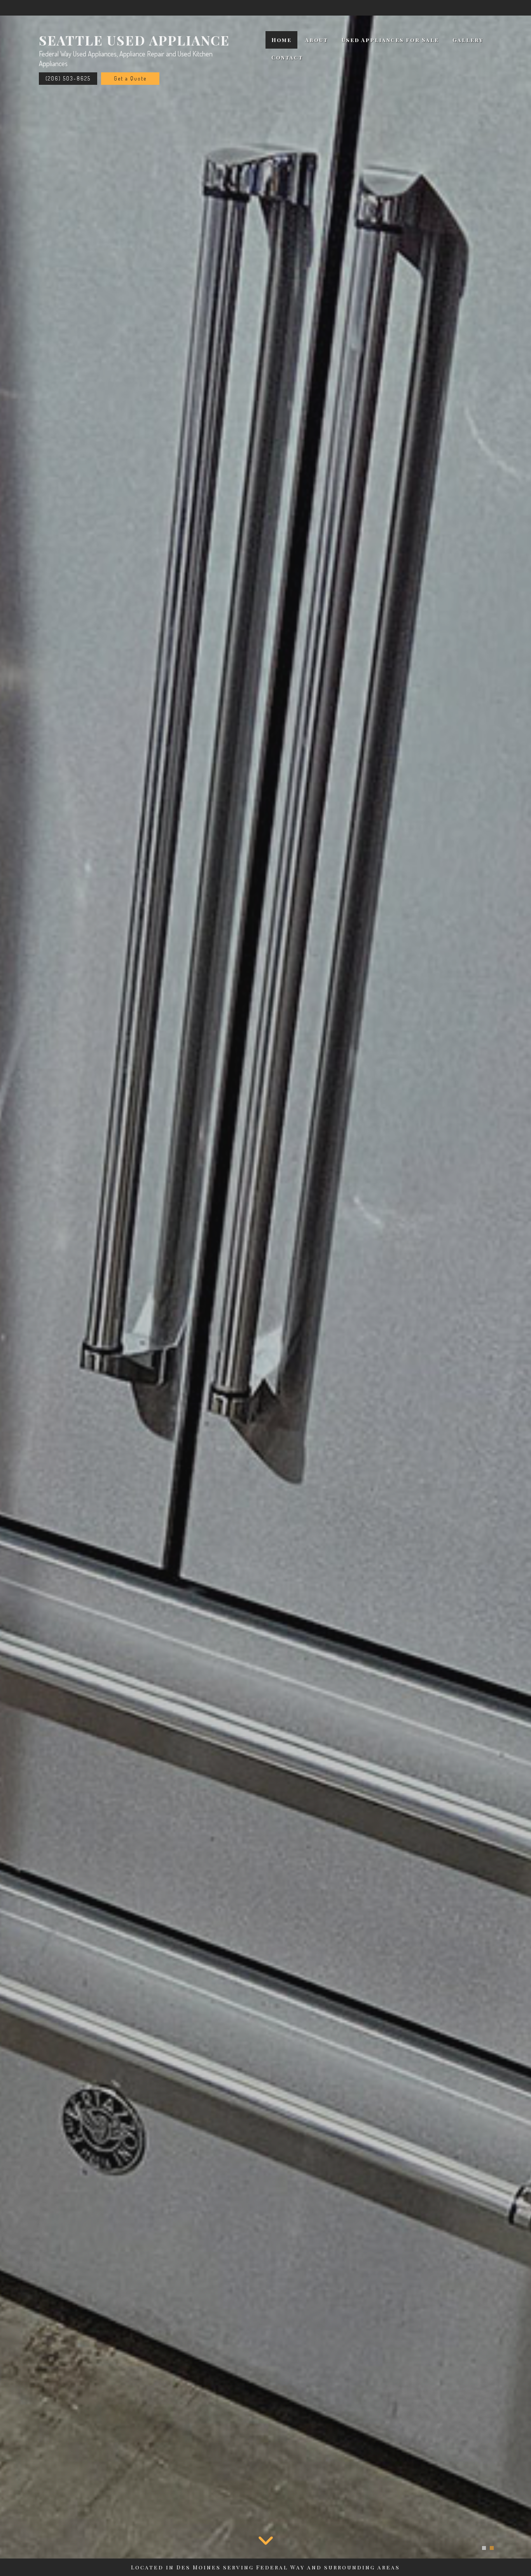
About (317, 40)
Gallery (468, 40)
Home (281, 40)
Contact (287, 57)
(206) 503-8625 (68, 78)
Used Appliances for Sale (390, 40)
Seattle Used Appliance (134, 40)
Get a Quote (130, 78)
